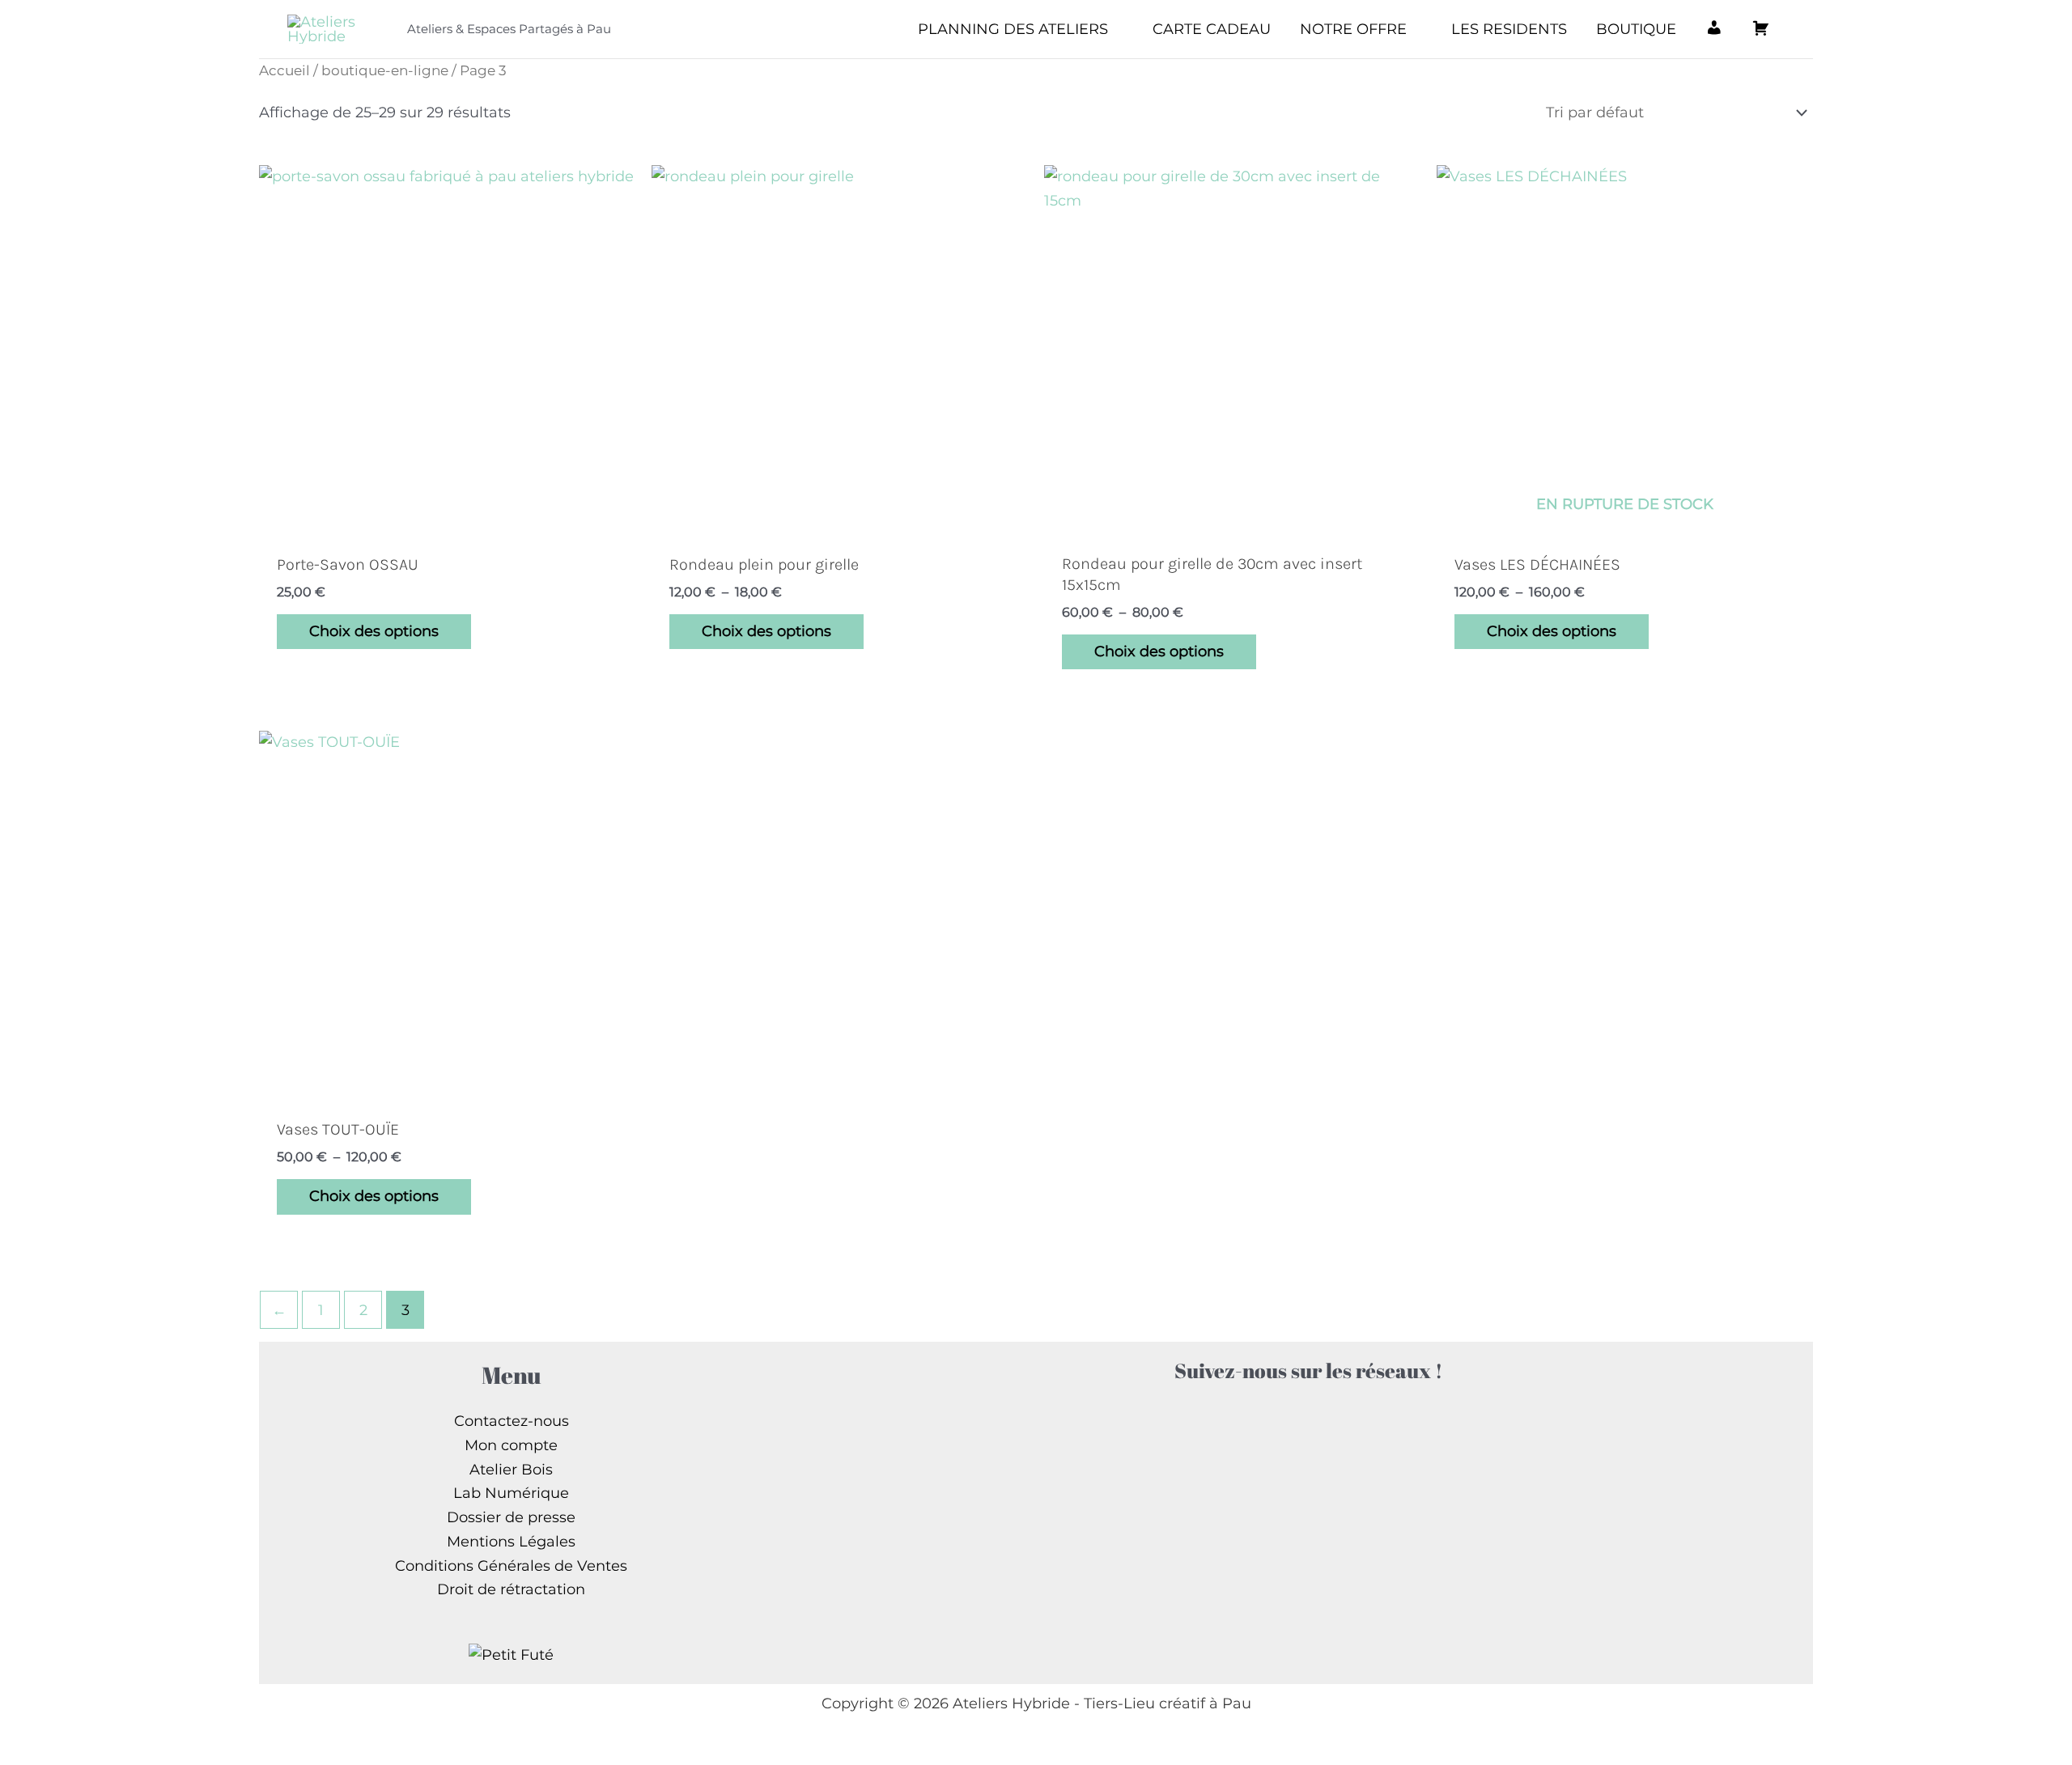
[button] (1116, 29)
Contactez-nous (512, 1421)
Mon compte (511, 1445)
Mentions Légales (511, 1542)
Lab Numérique (511, 1493)
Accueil (284, 70)
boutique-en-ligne (385, 70)
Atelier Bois (511, 1470)
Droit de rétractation (511, 1589)
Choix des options (374, 631)
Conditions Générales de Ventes (511, 1566)
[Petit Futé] (511, 1654)
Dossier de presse (511, 1517)
